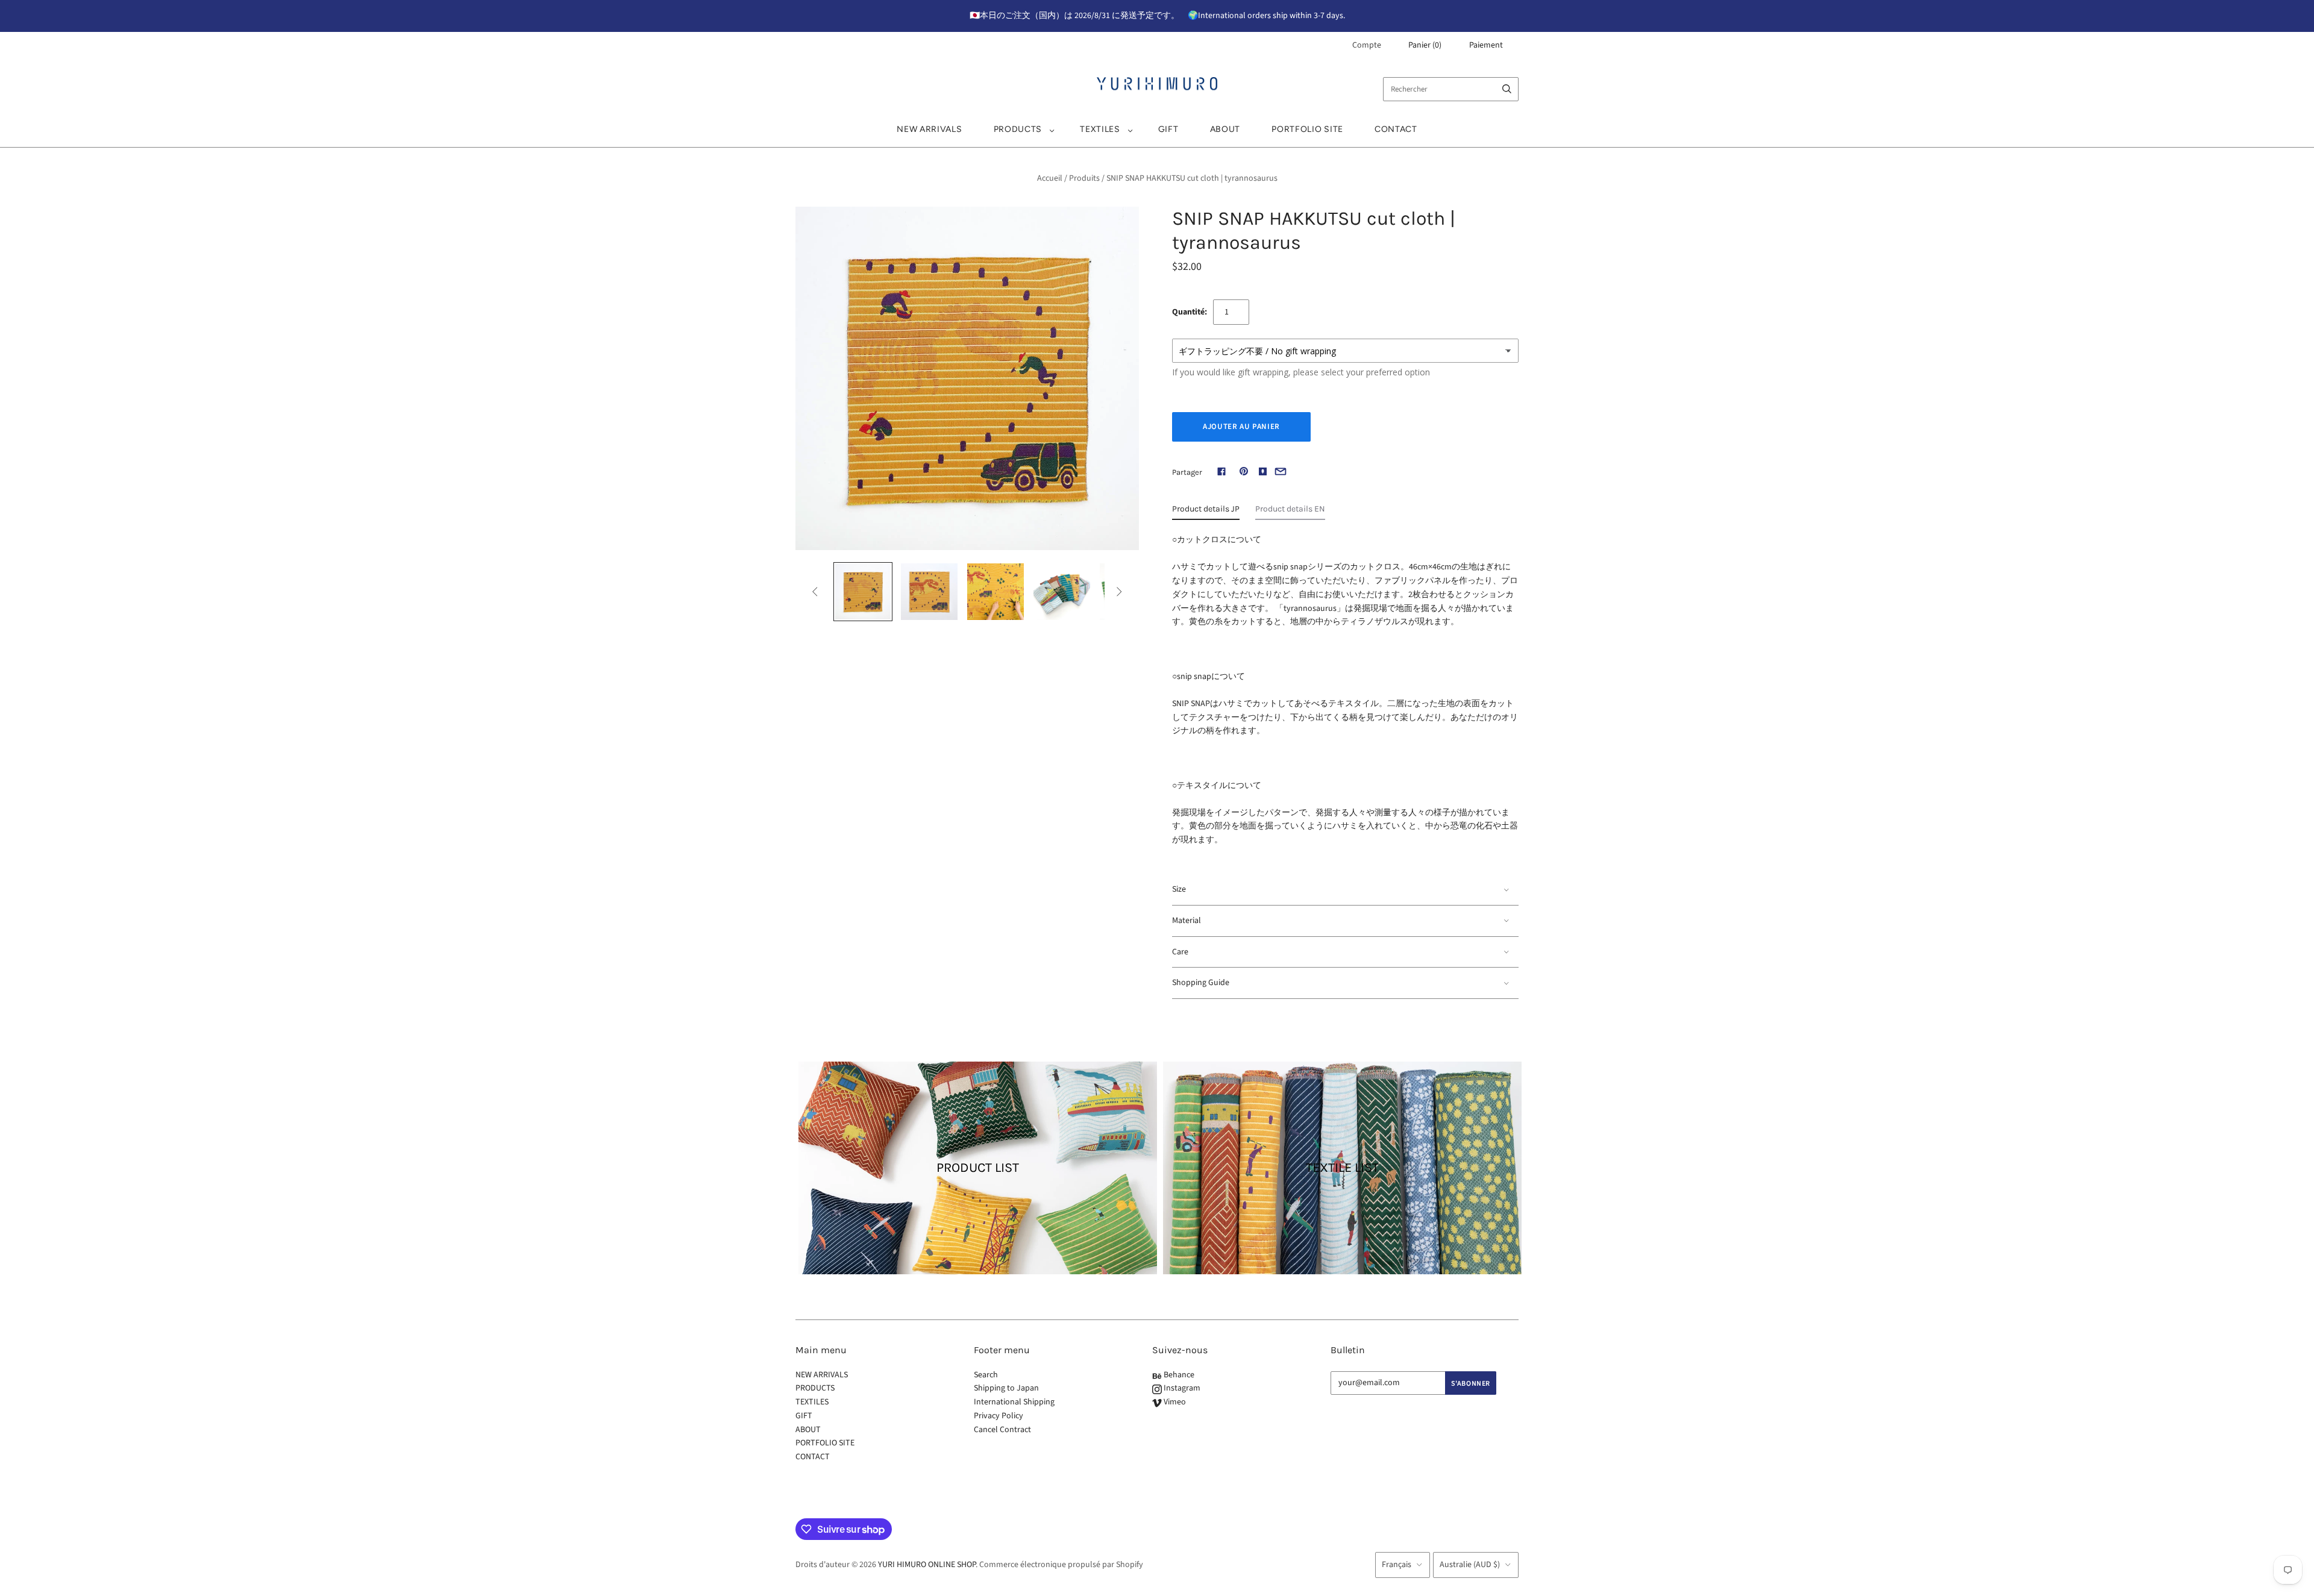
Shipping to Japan (1006, 1388)
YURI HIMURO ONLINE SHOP (927, 1565)
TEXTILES (1100, 129)
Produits (1084, 178)
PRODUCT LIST (978, 1168)
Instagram (1181, 1388)
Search (986, 1375)
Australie (1470, 1565)
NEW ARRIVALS (929, 129)
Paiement (1486, 45)
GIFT (1168, 129)
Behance (1178, 1375)
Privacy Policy (999, 1416)
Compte (1367, 45)
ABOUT (1225, 129)
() (1425, 45)
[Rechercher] (1507, 89)
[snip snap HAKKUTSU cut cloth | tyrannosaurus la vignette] (863, 592)
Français (1397, 1565)
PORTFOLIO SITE (1307, 129)
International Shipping (1014, 1402)
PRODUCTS (1018, 129)
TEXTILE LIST (1342, 1168)
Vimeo (1174, 1402)
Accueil (1050, 178)
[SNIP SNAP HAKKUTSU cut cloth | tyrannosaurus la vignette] (929, 592)
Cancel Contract (1002, 1430)
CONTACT (1396, 129)
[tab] (1206, 512)
